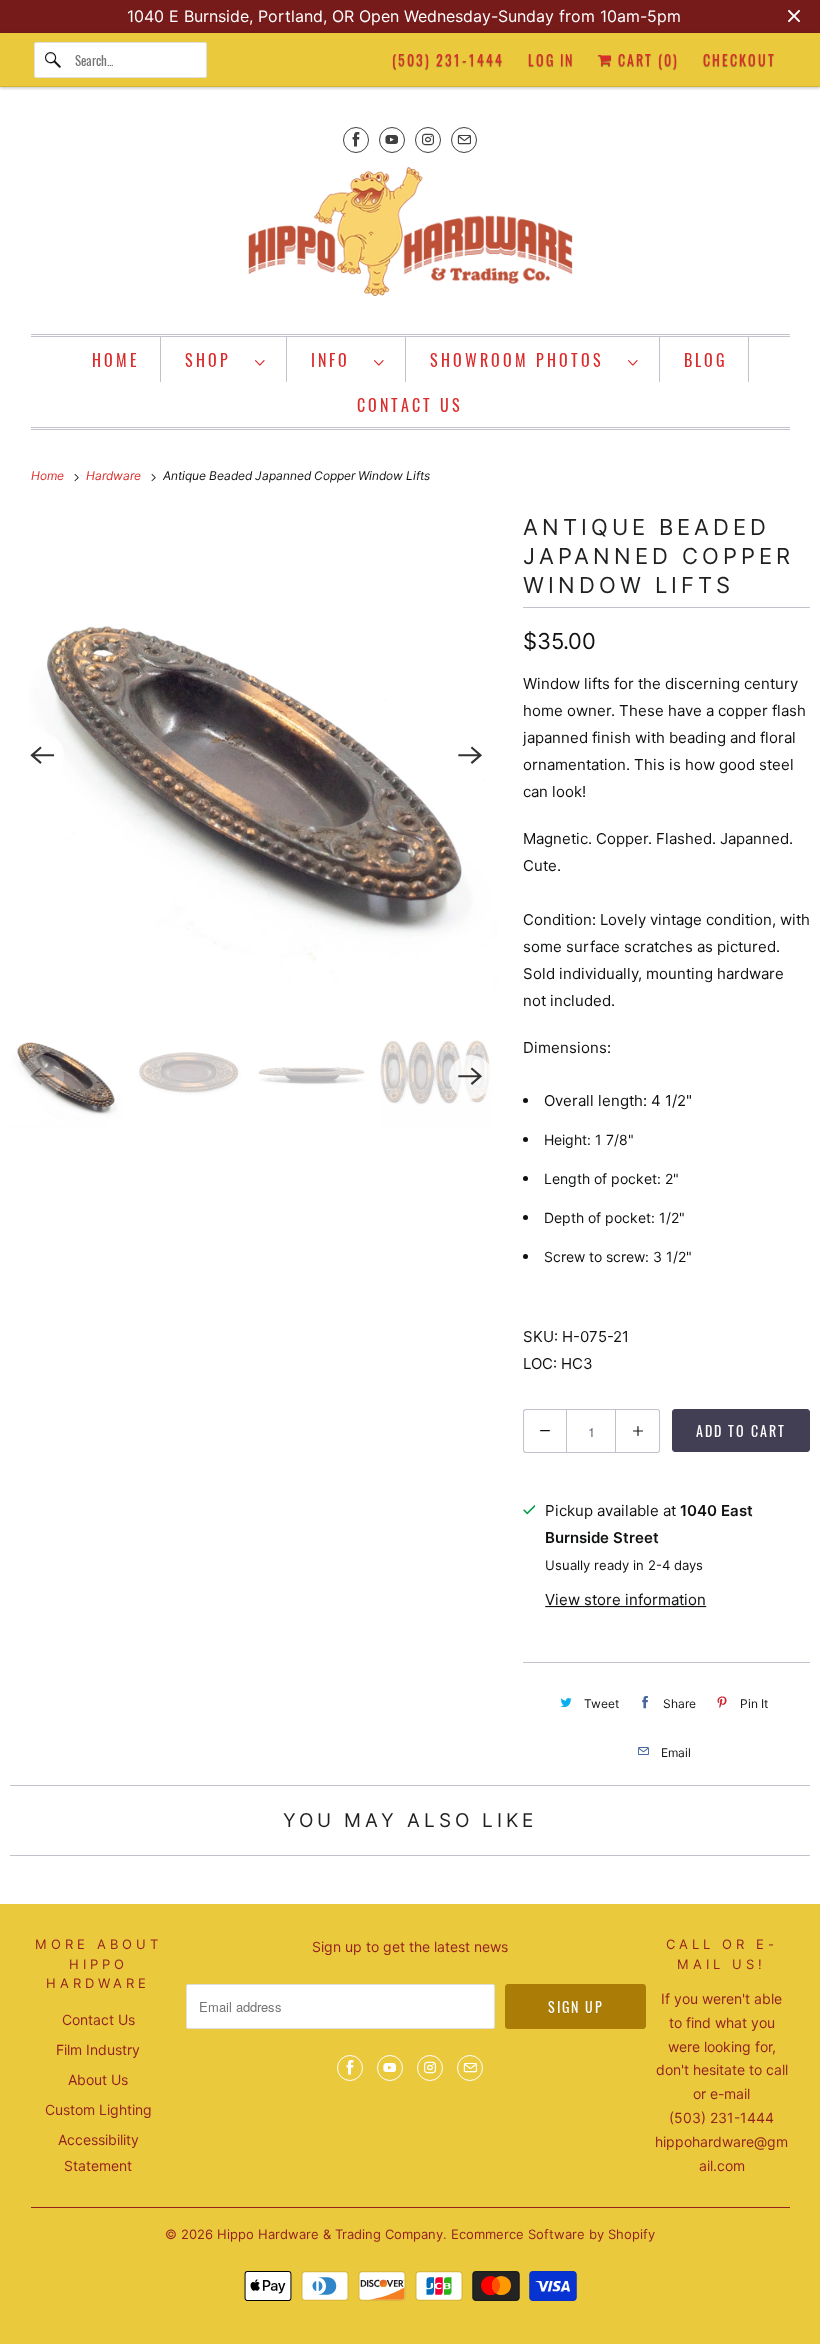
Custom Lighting (98, 2109)
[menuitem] (226, 359)
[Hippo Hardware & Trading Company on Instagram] (428, 139)
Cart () (646, 59)
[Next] (471, 755)
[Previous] (42, 755)
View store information (625, 1599)
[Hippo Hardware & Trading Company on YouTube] (392, 139)
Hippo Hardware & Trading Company (330, 2234)
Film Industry (98, 2049)
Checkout (739, 59)
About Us (98, 2079)
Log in (551, 59)
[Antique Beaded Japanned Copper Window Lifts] (256, 754)
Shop (215, 360)
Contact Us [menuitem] (410, 405)
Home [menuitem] (116, 360)
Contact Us (98, 2019)
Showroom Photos (524, 360)
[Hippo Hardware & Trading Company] (410, 238)
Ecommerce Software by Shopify (553, 2234)
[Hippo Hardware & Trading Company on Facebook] (356, 139)
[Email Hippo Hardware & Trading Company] (464, 139)
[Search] (54, 60)
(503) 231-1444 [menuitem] (448, 59)
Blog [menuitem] (706, 360)
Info (337, 360)
